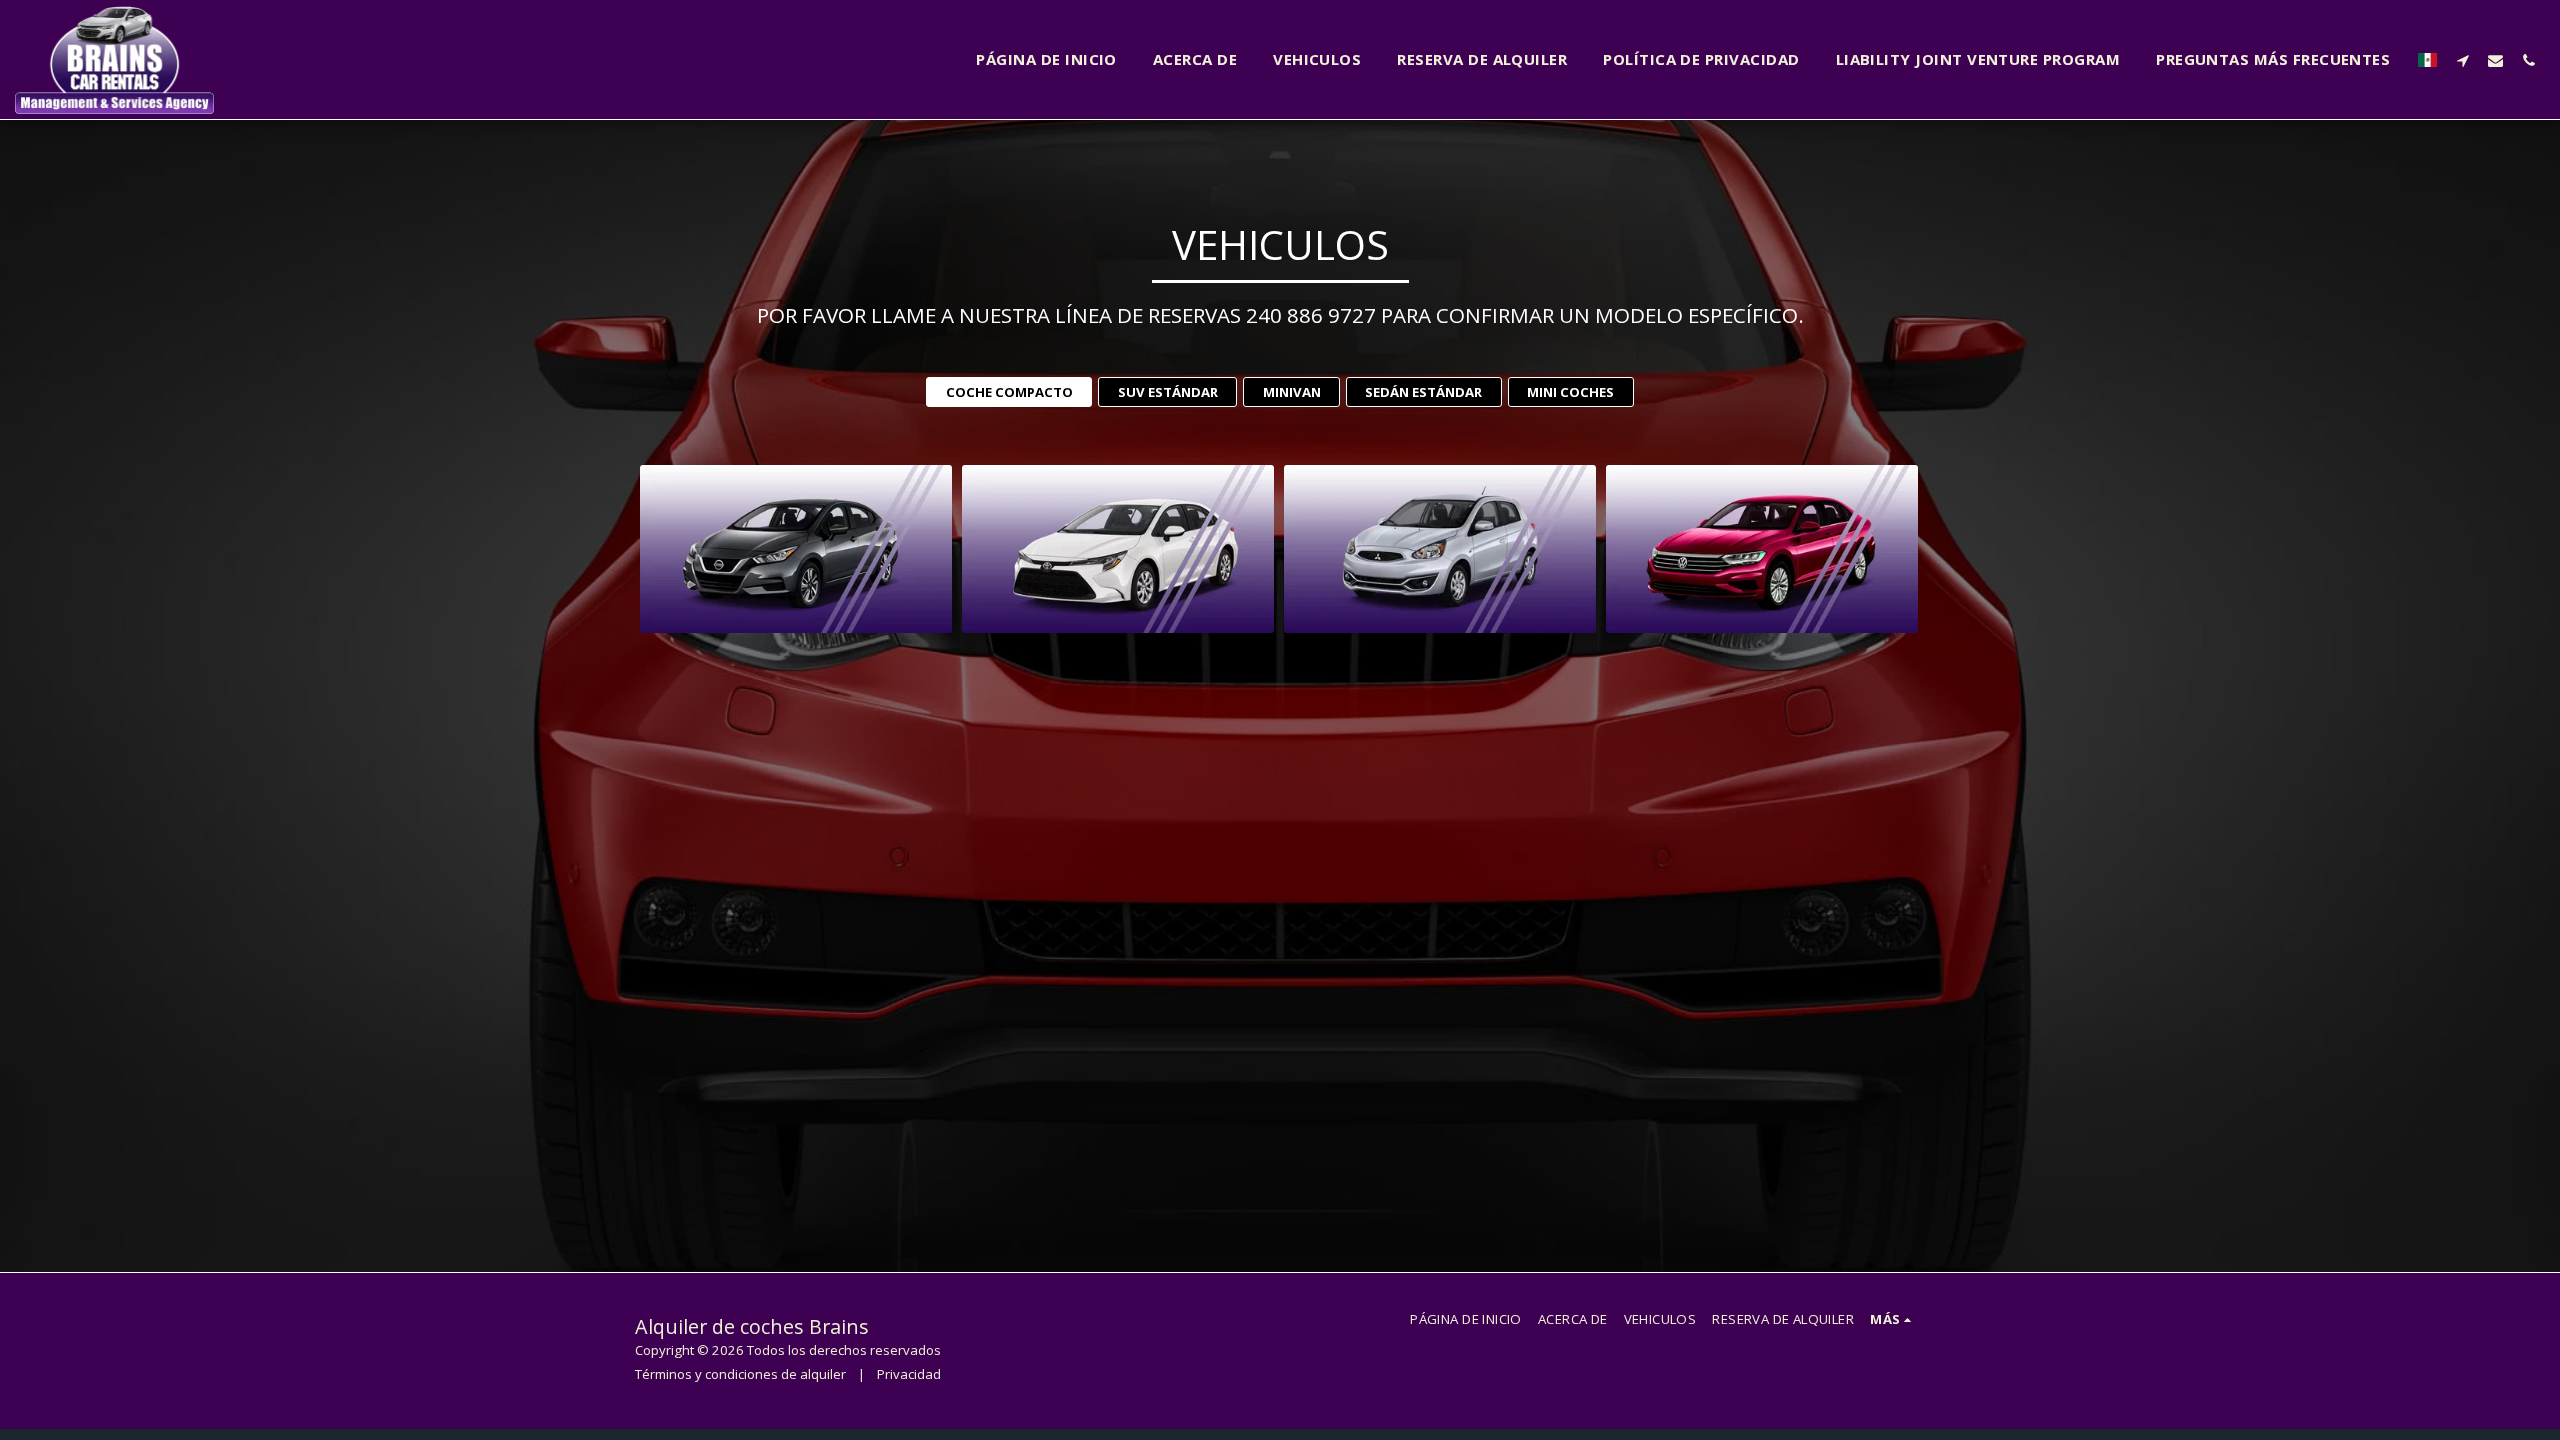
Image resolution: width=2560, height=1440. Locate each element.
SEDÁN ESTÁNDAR (1423, 392)
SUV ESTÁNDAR (1168, 392)
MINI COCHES (1570, 392)
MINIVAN (1292, 392)
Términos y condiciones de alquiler (740, 1374)
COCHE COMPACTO (1009, 392)
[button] (2462, 60)
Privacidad (909, 1374)
